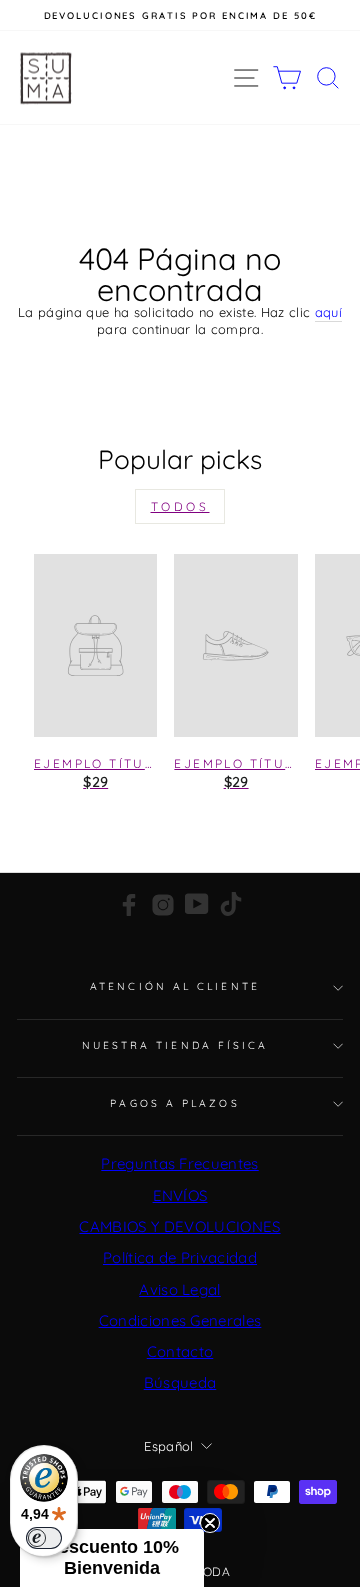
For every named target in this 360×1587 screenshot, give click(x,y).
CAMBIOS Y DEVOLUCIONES (179, 1226)
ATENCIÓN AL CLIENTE (175, 986)
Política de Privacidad (180, 1257)
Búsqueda (180, 1382)
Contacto (180, 1351)
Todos (180, 506)
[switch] (44, 1538)
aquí (328, 312)
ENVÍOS (180, 1195)
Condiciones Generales (180, 1320)
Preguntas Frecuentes (179, 1163)
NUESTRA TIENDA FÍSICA (175, 1045)
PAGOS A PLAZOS (174, 1103)
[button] (112, 1558)
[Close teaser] (210, 1523)
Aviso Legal (180, 1289)
